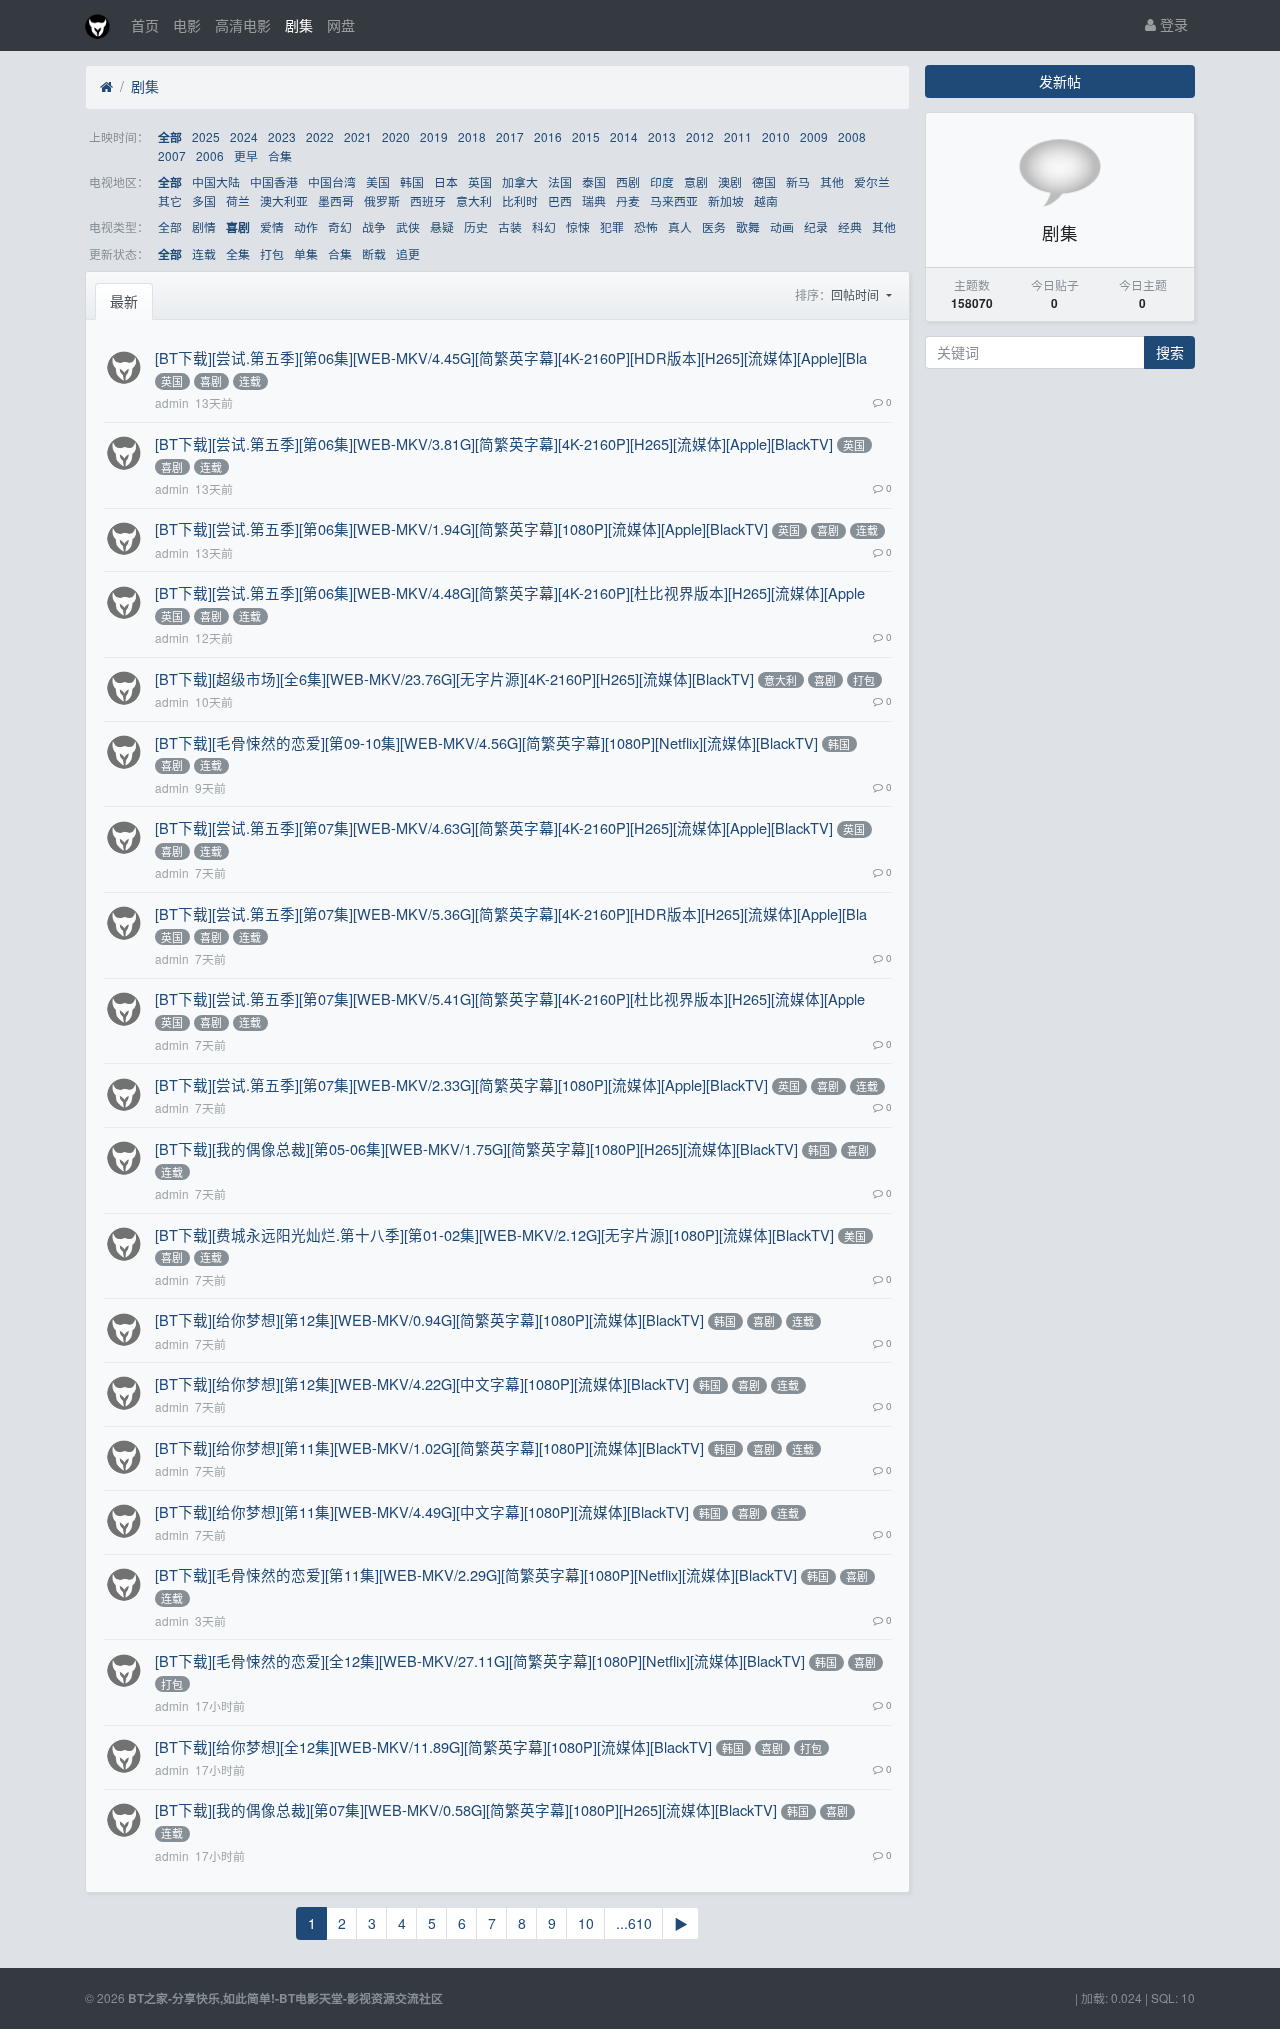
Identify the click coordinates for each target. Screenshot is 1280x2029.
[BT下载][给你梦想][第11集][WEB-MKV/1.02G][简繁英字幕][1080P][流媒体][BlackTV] (429, 1447)
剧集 (299, 25)
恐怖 (646, 226)
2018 (472, 136)
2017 (510, 136)
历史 (476, 226)
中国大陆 (216, 181)
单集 (306, 253)
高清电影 (243, 25)
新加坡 (726, 200)
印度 (662, 181)
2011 (738, 136)
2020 (396, 136)
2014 (624, 136)
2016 (548, 136)
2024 (244, 136)
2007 (172, 155)
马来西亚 (674, 200)
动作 (306, 226)
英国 (480, 181)
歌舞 (748, 226)
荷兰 (238, 200)
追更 (408, 253)
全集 (238, 253)
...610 (634, 1923)
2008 (852, 136)
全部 (170, 137)
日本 (446, 181)
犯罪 (612, 226)
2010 (776, 136)
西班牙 (428, 200)
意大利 (474, 200)
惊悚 (578, 226)
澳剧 (730, 181)
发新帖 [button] (1060, 81)
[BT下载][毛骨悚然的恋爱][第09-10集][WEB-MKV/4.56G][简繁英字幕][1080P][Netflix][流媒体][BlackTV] (486, 742)
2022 (320, 136)
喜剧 (238, 227)
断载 (374, 253)
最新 (124, 301)
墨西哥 (336, 200)
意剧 (696, 181)
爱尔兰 (872, 181)
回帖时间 (856, 294)
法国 (560, 181)
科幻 (544, 226)
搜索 (1170, 352)
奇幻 (340, 226)
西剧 (628, 181)
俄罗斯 (382, 200)
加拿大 (520, 181)
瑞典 (594, 200)
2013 (662, 136)
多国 (204, 200)
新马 (798, 181)
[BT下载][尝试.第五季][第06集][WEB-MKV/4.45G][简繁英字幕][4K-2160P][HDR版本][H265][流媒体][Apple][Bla (511, 357)
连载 (204, 253)
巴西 (560, 200)
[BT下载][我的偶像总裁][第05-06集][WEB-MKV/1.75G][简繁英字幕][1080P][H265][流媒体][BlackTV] (476, 1148)
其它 (170, 200)
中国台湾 (332, 181)
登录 (1172, 24)
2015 (586, 136)
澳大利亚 (284, 200)
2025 (206, 136)
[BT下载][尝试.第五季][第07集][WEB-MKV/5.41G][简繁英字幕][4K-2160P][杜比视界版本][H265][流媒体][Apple (510, 998)
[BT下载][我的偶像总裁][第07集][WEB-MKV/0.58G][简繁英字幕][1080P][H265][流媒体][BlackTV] (466, 1809)
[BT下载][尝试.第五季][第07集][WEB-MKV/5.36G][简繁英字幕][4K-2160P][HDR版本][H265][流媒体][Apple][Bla (511, 913)
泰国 (594, 181)
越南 (766, 200)
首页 (145, 25)
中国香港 (274, 181)
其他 (832, 181)
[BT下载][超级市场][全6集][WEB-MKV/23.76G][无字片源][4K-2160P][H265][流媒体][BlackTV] (454, 678)
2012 (700, 136)
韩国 (412, 181)
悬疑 (442, 226)
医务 (714, 226)
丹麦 (628, 200)
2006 (210, 155)
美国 (378, 181)
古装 (510, 226)
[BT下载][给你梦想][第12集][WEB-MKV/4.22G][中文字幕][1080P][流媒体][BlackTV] (422, 1383)
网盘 (341, 25)
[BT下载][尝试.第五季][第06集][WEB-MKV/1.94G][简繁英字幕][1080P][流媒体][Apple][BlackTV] (461, 528)
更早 (246, 155)
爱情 (272, 226)
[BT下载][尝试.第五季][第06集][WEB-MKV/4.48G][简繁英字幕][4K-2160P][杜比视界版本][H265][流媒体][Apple (510, 592)
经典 (850, 226)
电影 (187, 25)
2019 (434, 136)
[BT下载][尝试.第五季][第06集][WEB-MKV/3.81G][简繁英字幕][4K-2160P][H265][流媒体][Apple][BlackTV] (494, 443)
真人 (680, 226)
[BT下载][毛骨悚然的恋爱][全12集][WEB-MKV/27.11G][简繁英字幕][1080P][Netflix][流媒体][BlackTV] (480, 1660)
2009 (814, 136)
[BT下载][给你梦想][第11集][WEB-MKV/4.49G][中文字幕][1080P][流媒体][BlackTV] (422, 1511)
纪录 (816, 226)
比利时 (520, 200)
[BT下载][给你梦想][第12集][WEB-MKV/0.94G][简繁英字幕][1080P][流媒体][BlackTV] (429, 1319)
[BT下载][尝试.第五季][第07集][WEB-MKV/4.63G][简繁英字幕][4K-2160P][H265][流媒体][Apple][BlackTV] (494, 827)
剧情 (204, 226)
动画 (782, 226)
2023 (282, 136)
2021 (358, 136)
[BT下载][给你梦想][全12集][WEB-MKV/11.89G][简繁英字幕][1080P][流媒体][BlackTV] (433, 1746)
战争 (374, 226)
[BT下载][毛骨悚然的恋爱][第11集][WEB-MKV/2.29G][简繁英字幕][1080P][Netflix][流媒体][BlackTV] (476, 1574)
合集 (280, 155)
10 (586, 1923)
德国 (764, 181)
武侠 (408, 226)
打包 (272, 253)
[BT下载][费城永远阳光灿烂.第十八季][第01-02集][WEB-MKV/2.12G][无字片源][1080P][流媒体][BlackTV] (494, 1234)
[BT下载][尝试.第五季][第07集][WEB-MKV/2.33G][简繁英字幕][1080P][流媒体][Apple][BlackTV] (461, 1084)
